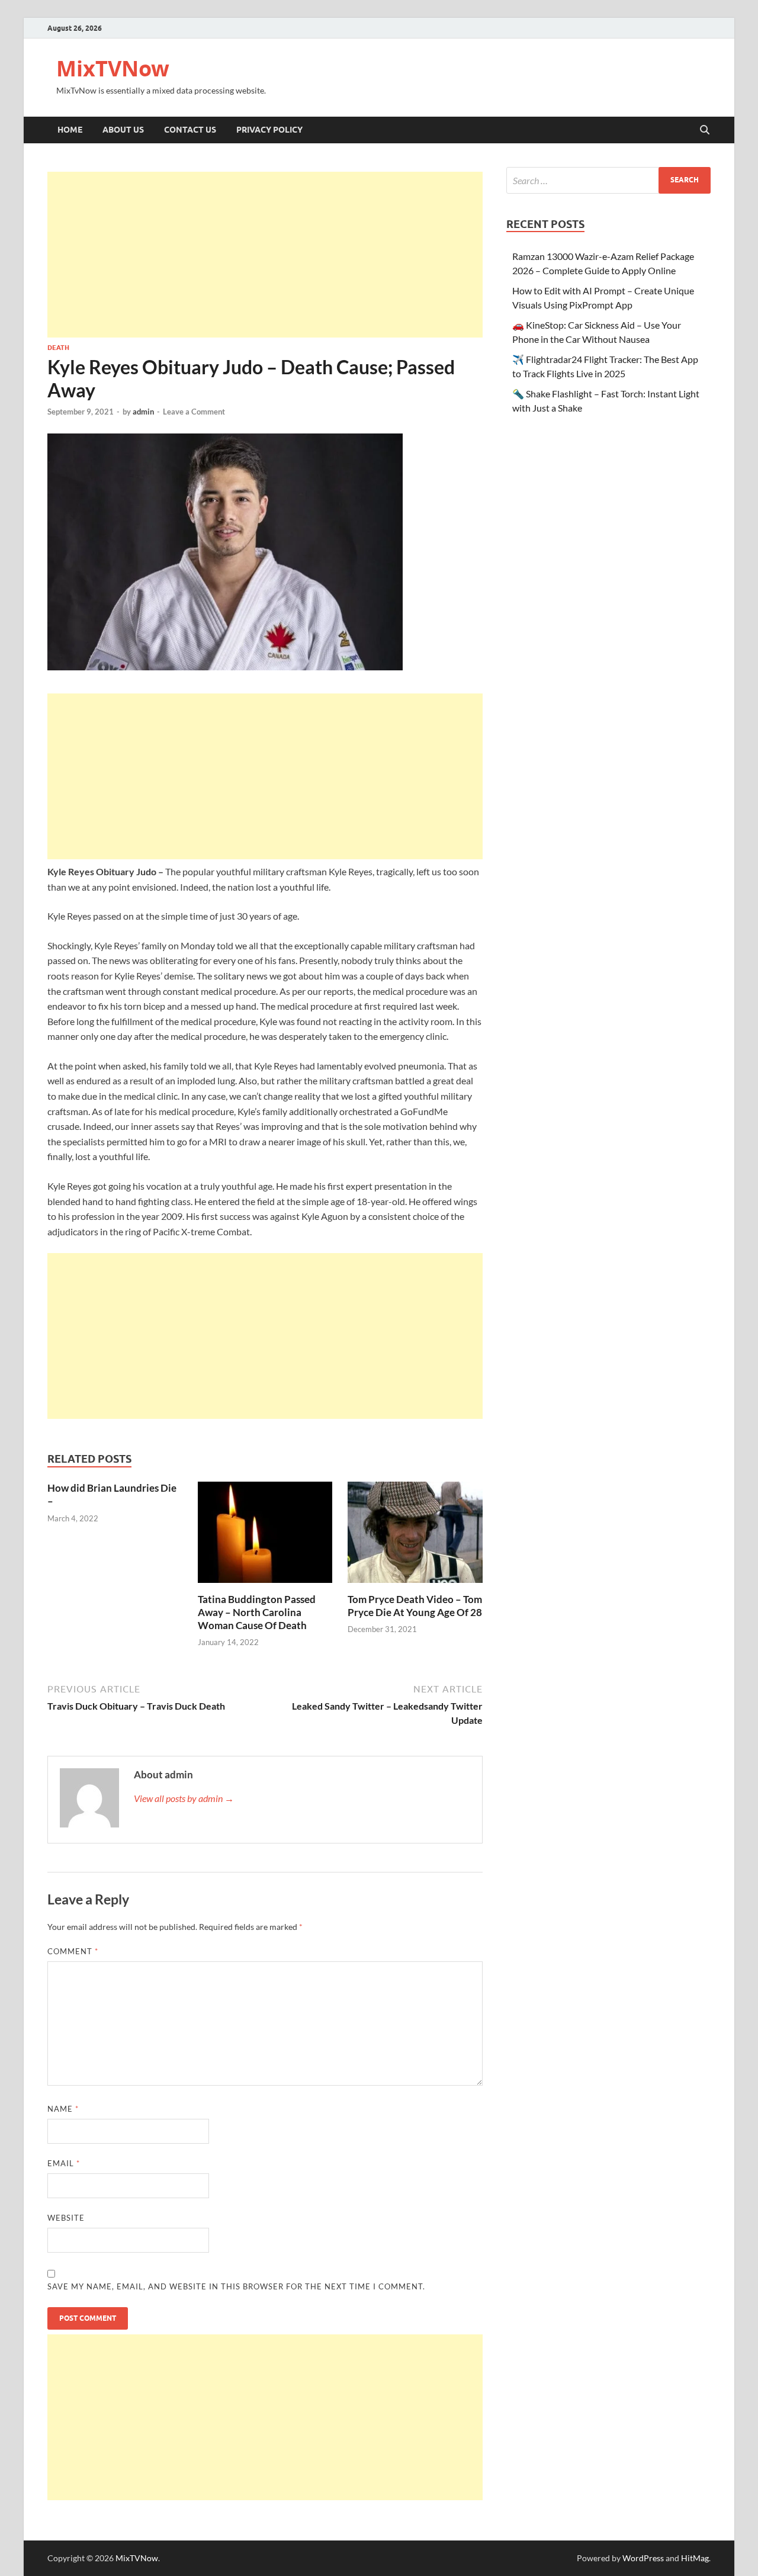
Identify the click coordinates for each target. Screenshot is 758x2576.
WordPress (643, 2558)
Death (58, 348)
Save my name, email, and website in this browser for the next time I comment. (236, 2286)
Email (64, 2163)
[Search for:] (608, 180)
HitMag (695, 2558)
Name (63, 2109)
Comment (73, 1951)
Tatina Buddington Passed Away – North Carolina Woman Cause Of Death (257, 1612)
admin (143, 412)
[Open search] (705, 130)
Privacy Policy (269, 130)
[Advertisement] (265, 255)
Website (66, 2218)
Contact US (190, 130)
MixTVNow (113, 68)
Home (70, 130)
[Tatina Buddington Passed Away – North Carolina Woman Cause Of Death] (265, 1536)
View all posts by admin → (184, 1798)
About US (123, 130)
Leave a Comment (194, 412)
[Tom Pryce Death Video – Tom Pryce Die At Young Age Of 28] (415, 1536)
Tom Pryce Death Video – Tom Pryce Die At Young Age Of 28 (415, 1606)
